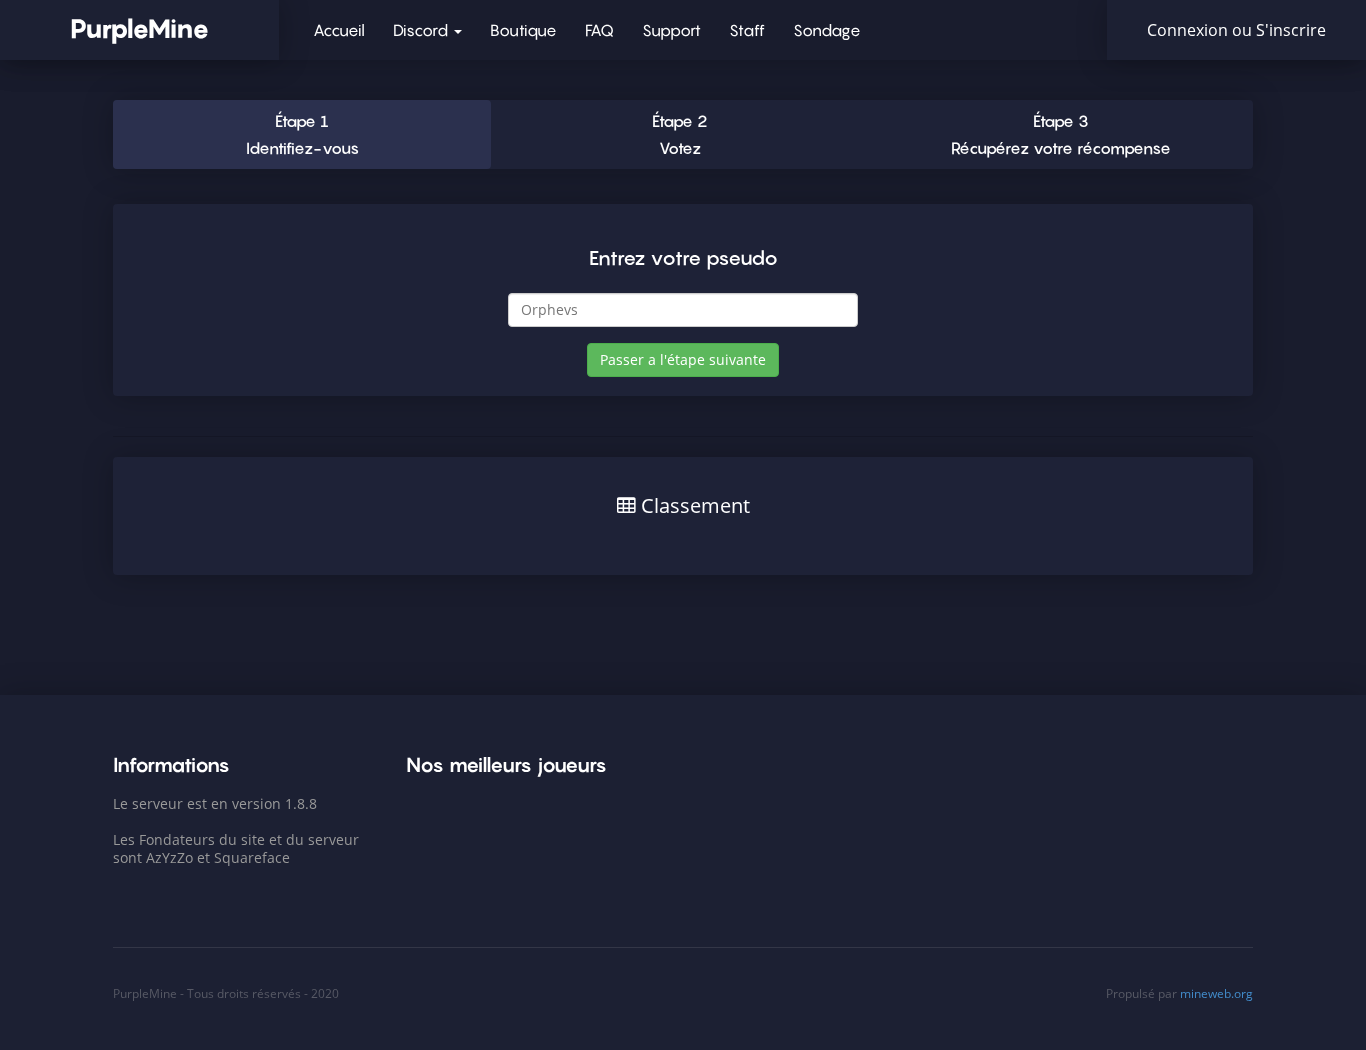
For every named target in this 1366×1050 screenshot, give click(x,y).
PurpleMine (139, 28)
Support (671, 30)
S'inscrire (1291, 30)
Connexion (1189, 30)
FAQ (599, 30)
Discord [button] (422, 30)
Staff (747, 30)
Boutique (523, 30)
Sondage (827, 30)
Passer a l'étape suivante (683, 359)
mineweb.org (1216, 993)
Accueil (339, 30)
